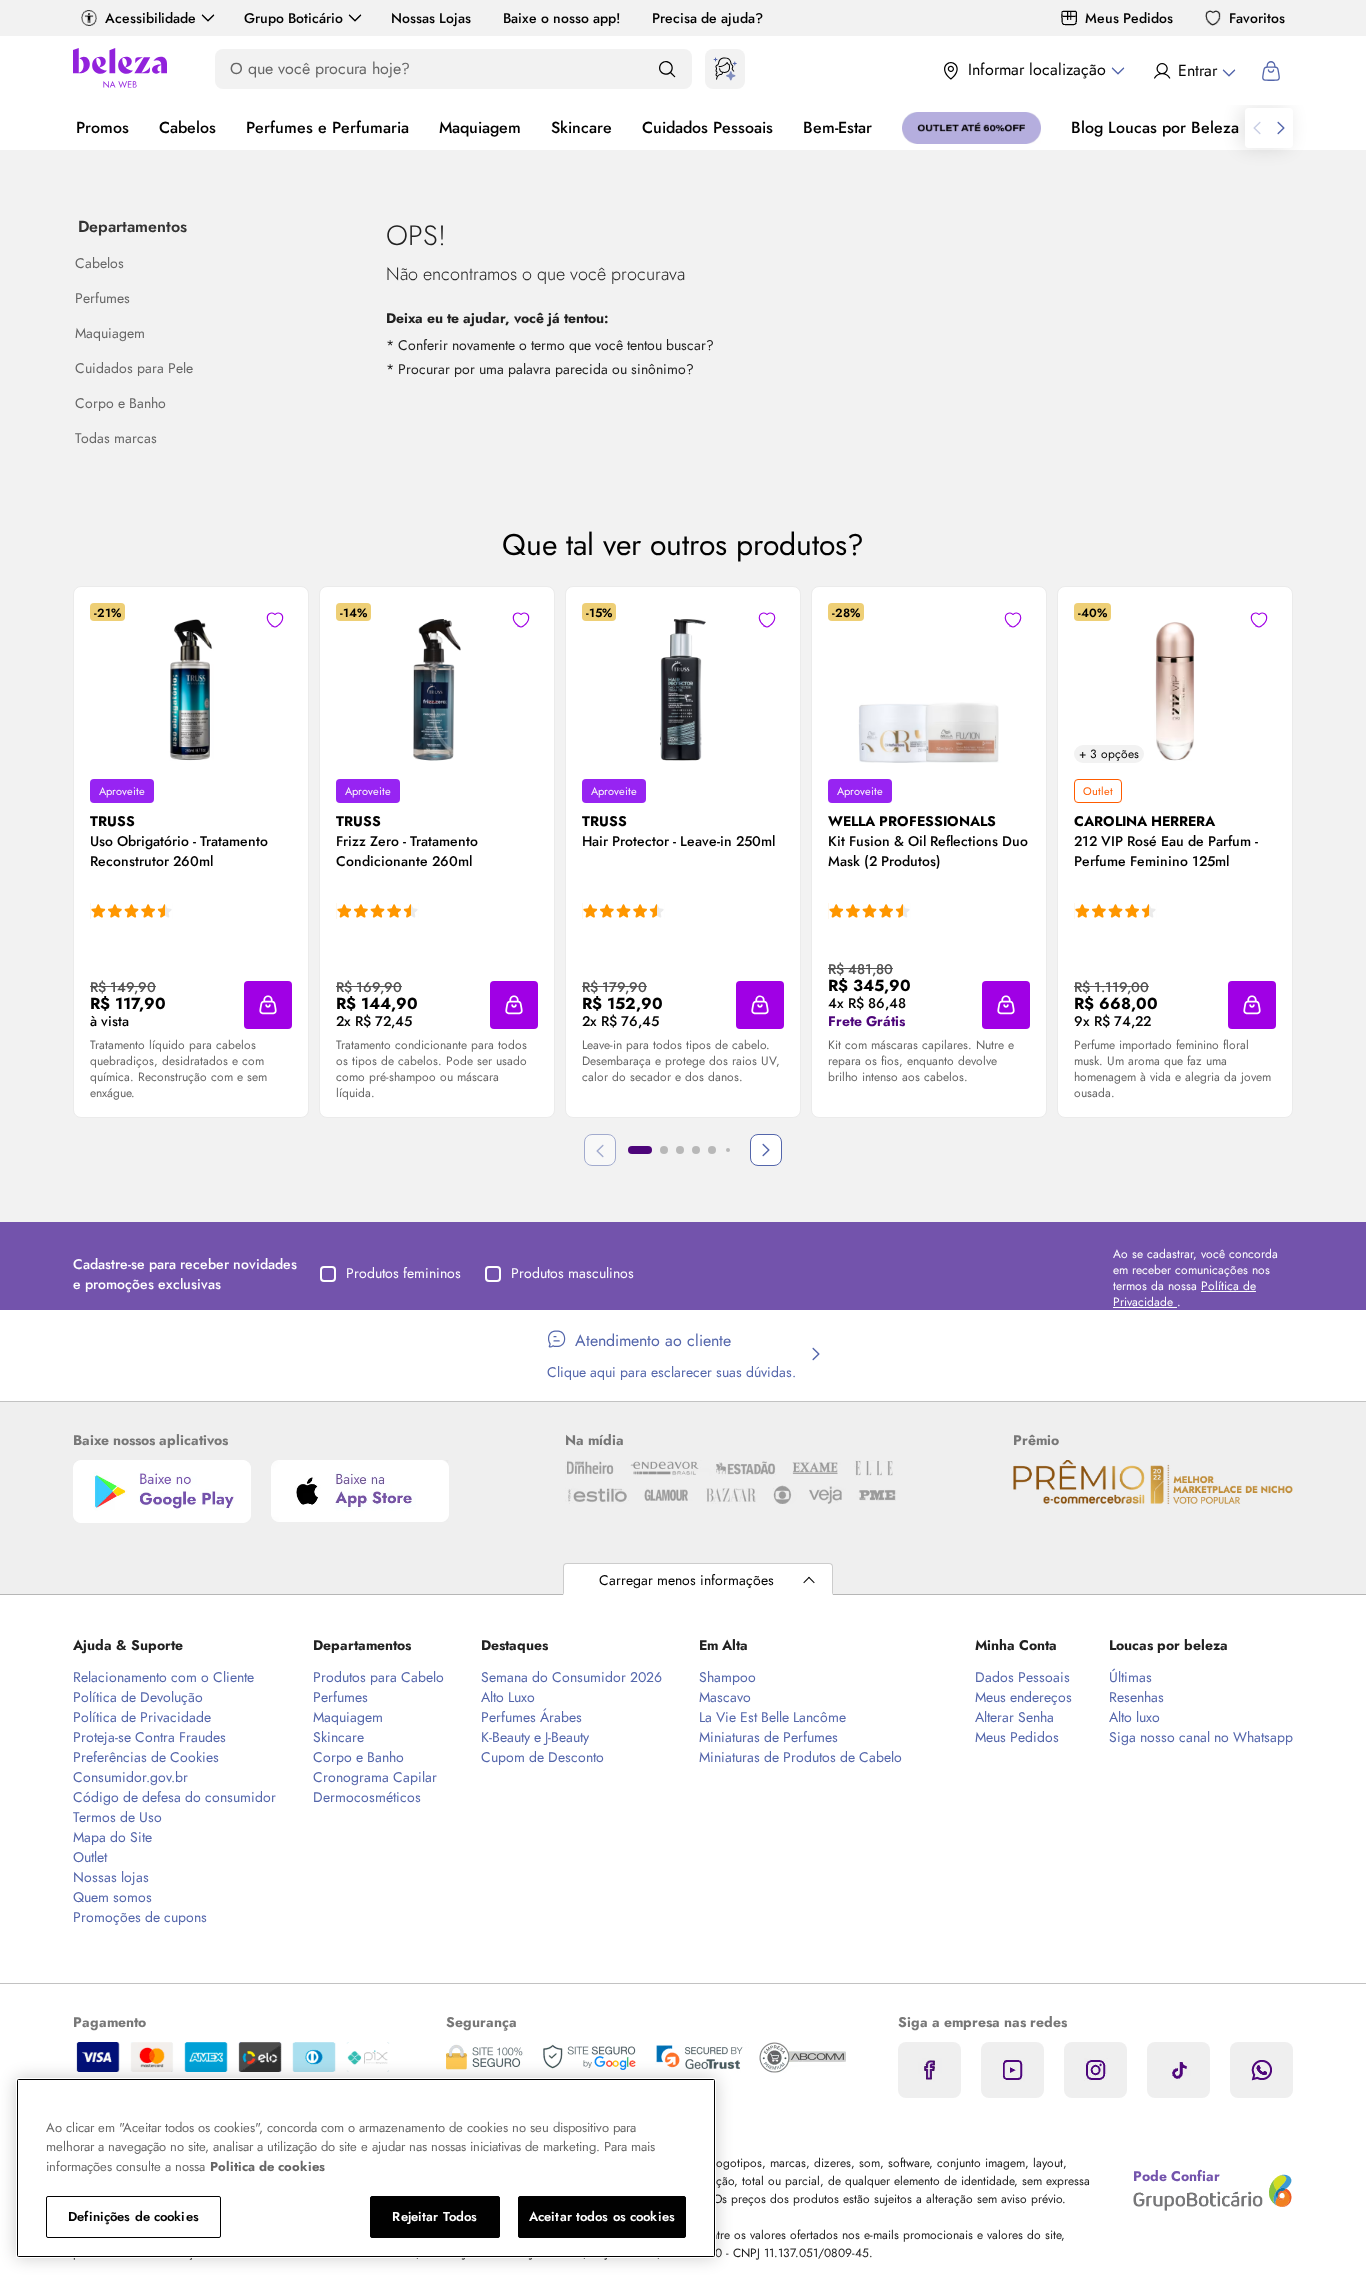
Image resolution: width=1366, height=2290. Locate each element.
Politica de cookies (267, 2166)
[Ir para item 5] (712, 1150)
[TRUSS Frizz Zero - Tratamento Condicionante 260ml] (437, 683)
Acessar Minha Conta (1193, 71)
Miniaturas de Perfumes (768, 1737)
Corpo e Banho (358, 1757)
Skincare (581, 127)
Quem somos (112, 1897)
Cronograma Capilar (375, 1777)
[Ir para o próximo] (1281, 128)
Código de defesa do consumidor (174, 1797)
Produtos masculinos (572, 1273)
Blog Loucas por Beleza (1155, 127)
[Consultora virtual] (725, 69)
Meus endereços (1023, 1697)
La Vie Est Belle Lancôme (772, 1717)
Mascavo (725, 1697)
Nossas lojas (111, 1877)
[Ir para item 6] (728, 1150)
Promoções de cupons (140, 1917)
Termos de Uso (117, 1817)
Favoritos (1257, 18)
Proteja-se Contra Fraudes (149, 1737)
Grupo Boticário (293, 18)
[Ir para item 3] (680, 1150)
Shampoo (727, 1677)
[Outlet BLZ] (971, 128)
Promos (102, 127)
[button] (275, 620)
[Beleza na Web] (120, 70)
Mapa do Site (112, 1837)
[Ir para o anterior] (1257, 128)
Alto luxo (1134, 1717)
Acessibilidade (150, 18)
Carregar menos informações (686, 1580)
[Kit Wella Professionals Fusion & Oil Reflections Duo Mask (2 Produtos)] (929, 683)
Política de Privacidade (142, 1717)
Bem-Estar (837, 127)
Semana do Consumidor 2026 (571, 1677)
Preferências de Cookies (146, 1757)
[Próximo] (766, 1150)
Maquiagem (480, 127)
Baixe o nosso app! (561, 18)
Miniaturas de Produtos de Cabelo (800, 1757)
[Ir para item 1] (640, 1150)
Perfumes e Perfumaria (327, 127)
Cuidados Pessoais (707, 127)
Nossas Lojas (431, 18)
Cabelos (187, 127)
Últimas (1130, 1677)
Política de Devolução (138, 1697)
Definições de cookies (133, 2216)
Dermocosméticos (367, 1797)
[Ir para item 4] (696, 1150)
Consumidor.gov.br (130, 1777)
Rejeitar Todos (434, 2216)
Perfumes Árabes (531, 1717)
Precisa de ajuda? (707, 18)
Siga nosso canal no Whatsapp (1201, 1737)
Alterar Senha (1014, 1717)
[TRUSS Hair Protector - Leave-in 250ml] (683, 683)
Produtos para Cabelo (378, 1677)
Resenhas (1136, 1697)
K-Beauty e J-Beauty (535, 1737)
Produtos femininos (403, 1273)
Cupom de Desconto (542, 1757)
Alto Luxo (508, 1697)
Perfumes (340, 1697)
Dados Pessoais (1022, 1677)
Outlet (90, 1857)
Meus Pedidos (1129, 18)
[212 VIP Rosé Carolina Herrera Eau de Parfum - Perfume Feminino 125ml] (1175, 683)
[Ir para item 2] (664, 1150)
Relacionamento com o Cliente (163, 1677)
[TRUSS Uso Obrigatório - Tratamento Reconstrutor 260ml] (191, 683)
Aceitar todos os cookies (602, 2216)
